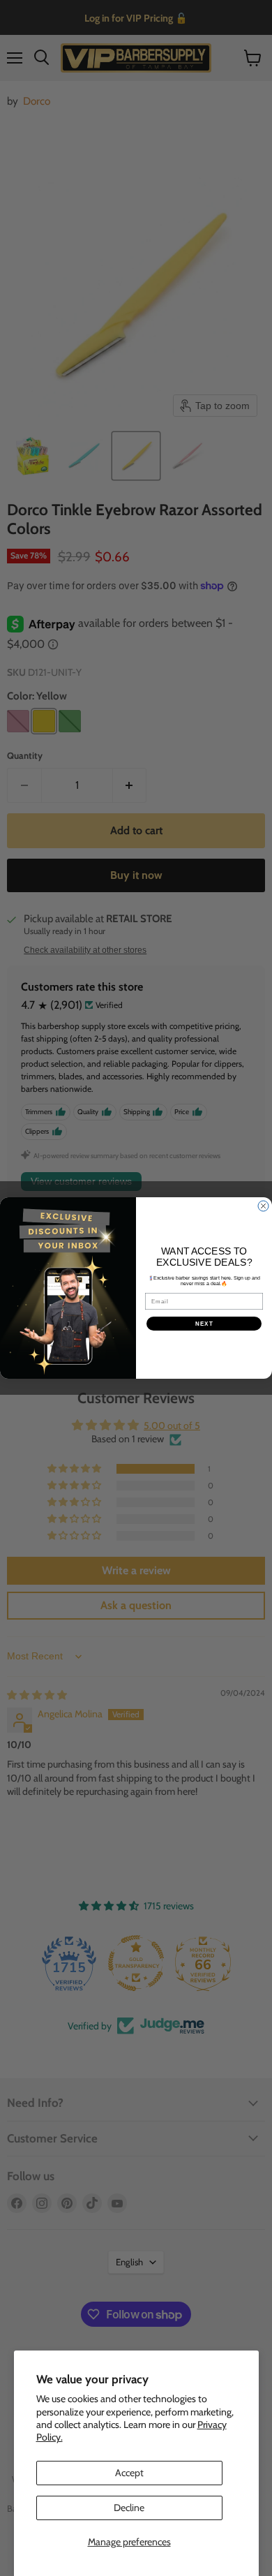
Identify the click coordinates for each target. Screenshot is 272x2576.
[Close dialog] (263, 1206)
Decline (129, 2508)
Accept (129, 2473)
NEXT (204, 1324)
